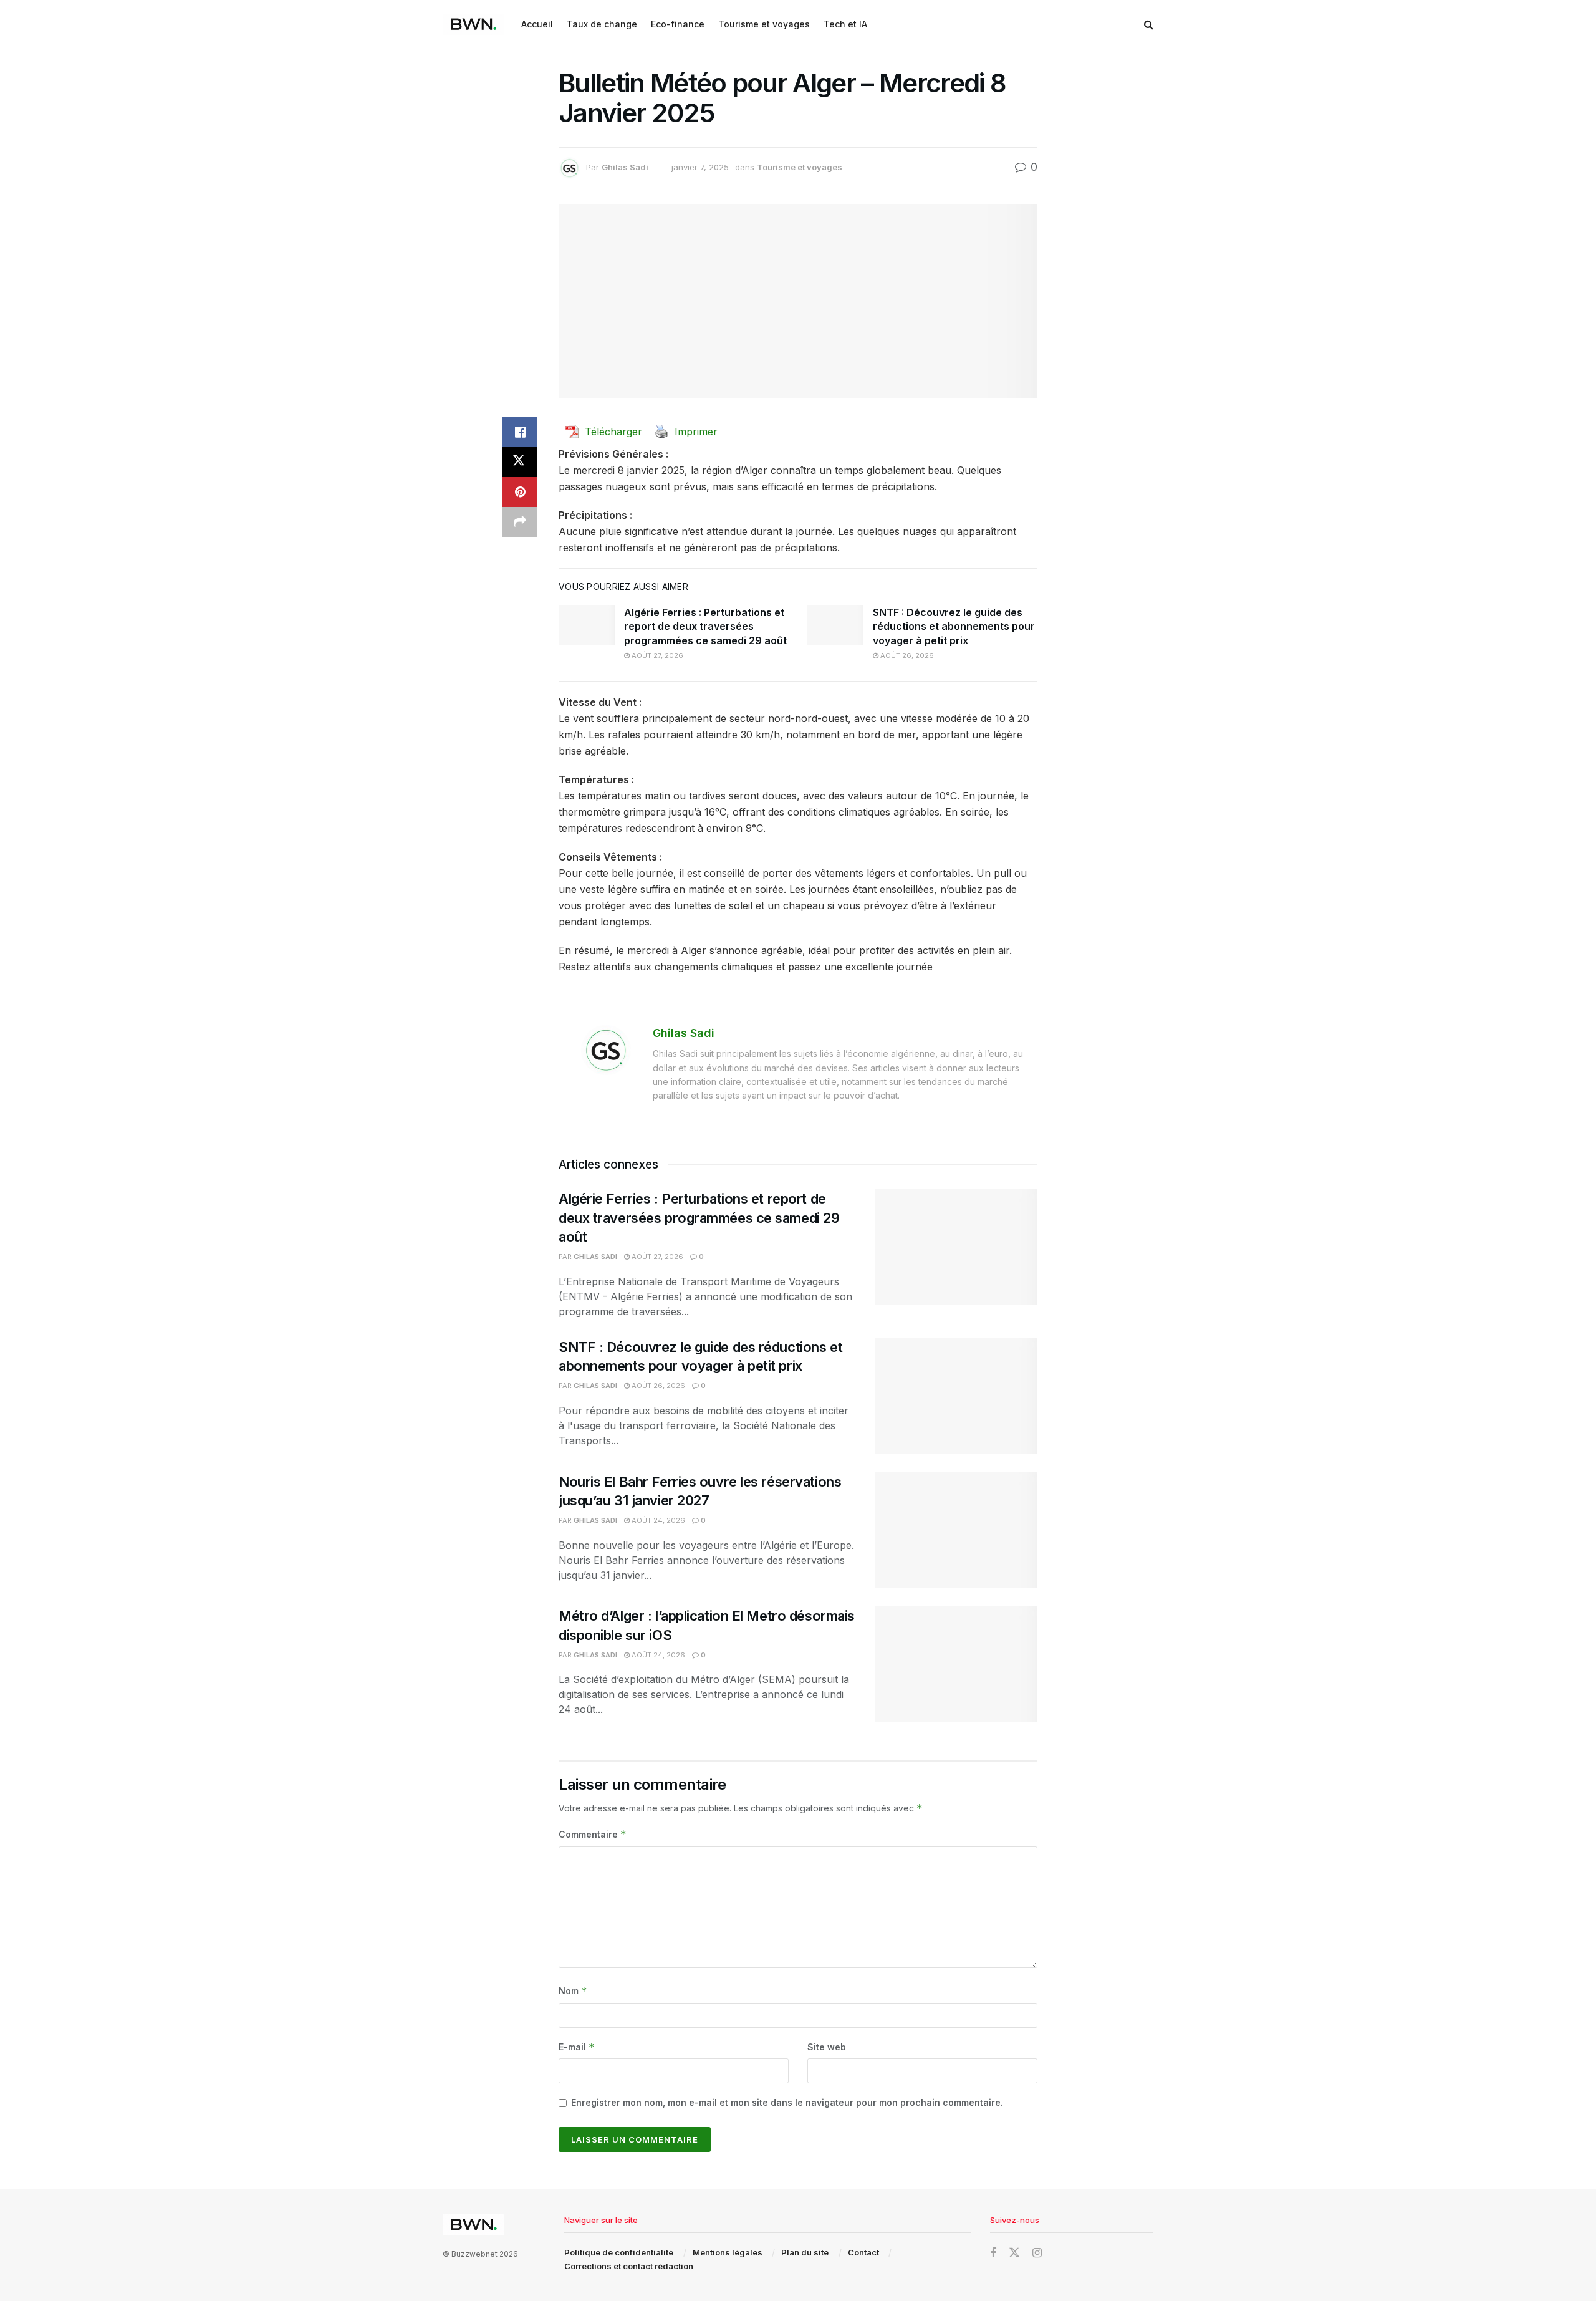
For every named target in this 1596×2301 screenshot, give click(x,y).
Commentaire (593, 1834)
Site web (827, 2047)
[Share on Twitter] (520, 462)
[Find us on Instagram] (1037, 2253)
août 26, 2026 (906, 655)
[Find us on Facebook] (993, 2253)
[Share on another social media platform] (520, 522)
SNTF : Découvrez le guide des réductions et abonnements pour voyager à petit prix (954, 626)
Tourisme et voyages (764, 24)
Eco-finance (678, 24)
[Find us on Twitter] (1014, 2253)
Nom (573, 1991)
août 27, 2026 (656, 655)
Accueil (537, 24)
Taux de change (602, 24)
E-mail (577, 2047)
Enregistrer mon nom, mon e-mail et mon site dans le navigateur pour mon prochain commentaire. (787, 2102)
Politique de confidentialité (619, 2252)
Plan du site (805, 2252)
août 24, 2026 (657, 1520)
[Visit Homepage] (473, 24)
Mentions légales (728, 2252)
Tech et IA (845, 24)
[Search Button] (1149, 24)
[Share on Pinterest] (520, 492)
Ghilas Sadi (625, 167)
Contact (863, 2252)
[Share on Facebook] (520, 432)
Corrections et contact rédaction (629, 2266)
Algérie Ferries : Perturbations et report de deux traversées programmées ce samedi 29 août (705, 626)
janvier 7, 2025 (700, 167)
